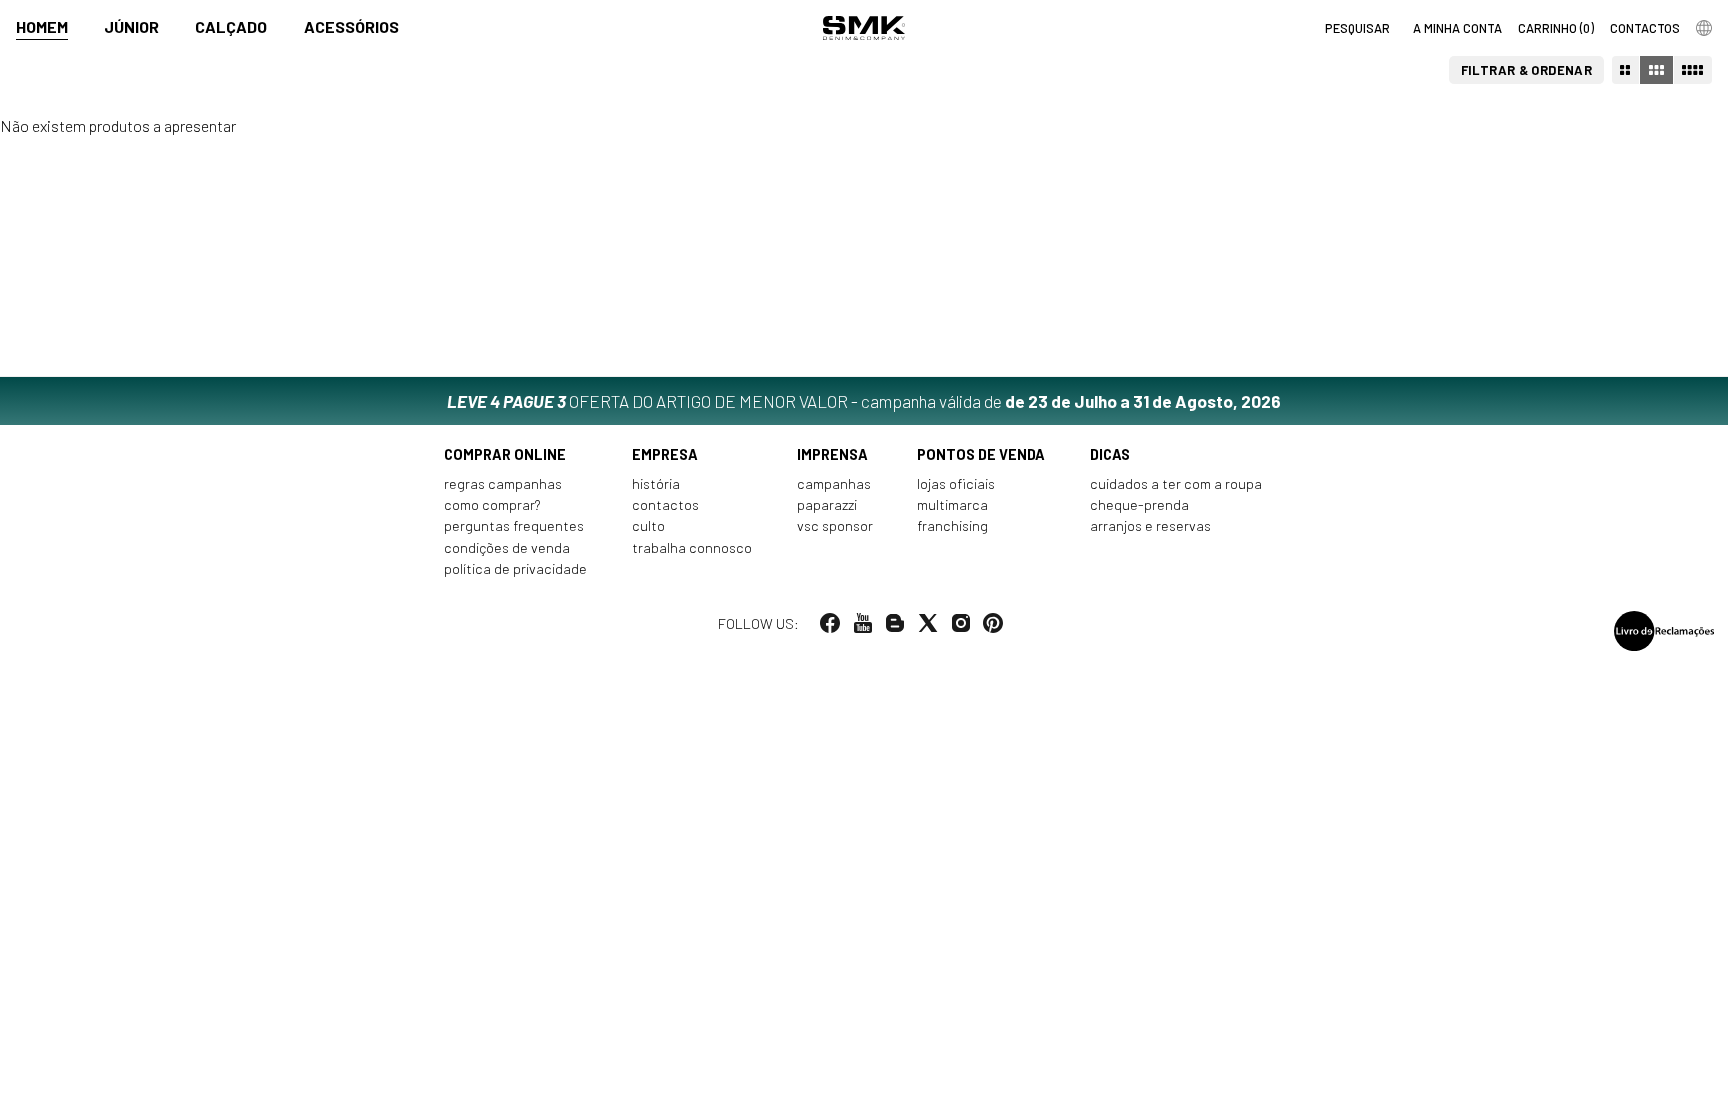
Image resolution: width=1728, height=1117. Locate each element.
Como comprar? (492, 504)
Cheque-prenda (1139, 504)
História (656, 483)
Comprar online (505, 454)
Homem (42, 26)
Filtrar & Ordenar (1527, 70)
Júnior (131, 26)
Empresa (665, 454)
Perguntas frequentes (514, 525)
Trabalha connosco (692, 547)
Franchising (952, 525)
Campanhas (834, 483)
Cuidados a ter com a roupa (1176, 483)
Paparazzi (827, 504)
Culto (648, 525)
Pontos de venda (981, 454)
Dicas (1110, 454)
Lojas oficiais (956, 483)
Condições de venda (507, 547)
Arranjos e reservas (1150, 525)
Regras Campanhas (503, 483)
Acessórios (351, 26)
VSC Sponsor (835, 525)
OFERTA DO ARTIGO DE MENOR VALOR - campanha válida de (864, 401)
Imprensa (832, 454)
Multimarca (952, 504)
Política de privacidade (515, 568)
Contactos (665, 504)
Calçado (231, 26)
